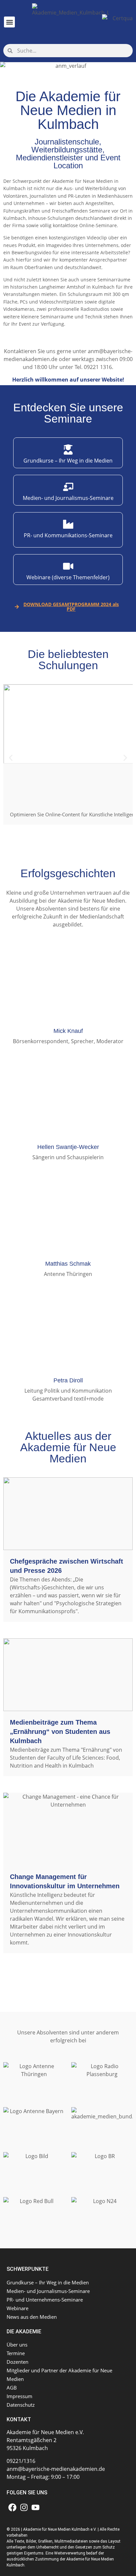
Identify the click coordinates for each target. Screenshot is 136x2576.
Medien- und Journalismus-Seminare (48, 2291)
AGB (12, 2388)
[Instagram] (24, 2507)
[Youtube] (35, 2507)
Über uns (17, 2345)
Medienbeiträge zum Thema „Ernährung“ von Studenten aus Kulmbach (60, 1732)
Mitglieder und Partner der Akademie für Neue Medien (59, 2375)
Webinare (17, 2308)
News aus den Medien (32, 2317)
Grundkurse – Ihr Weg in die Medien (48, 2282)
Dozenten (17, 2362)
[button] (9, 22)
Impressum (19, 2396)
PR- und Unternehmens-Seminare (45, 2300)
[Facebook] (12, 2507)
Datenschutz (21, 2405)
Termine (16, 2353)
